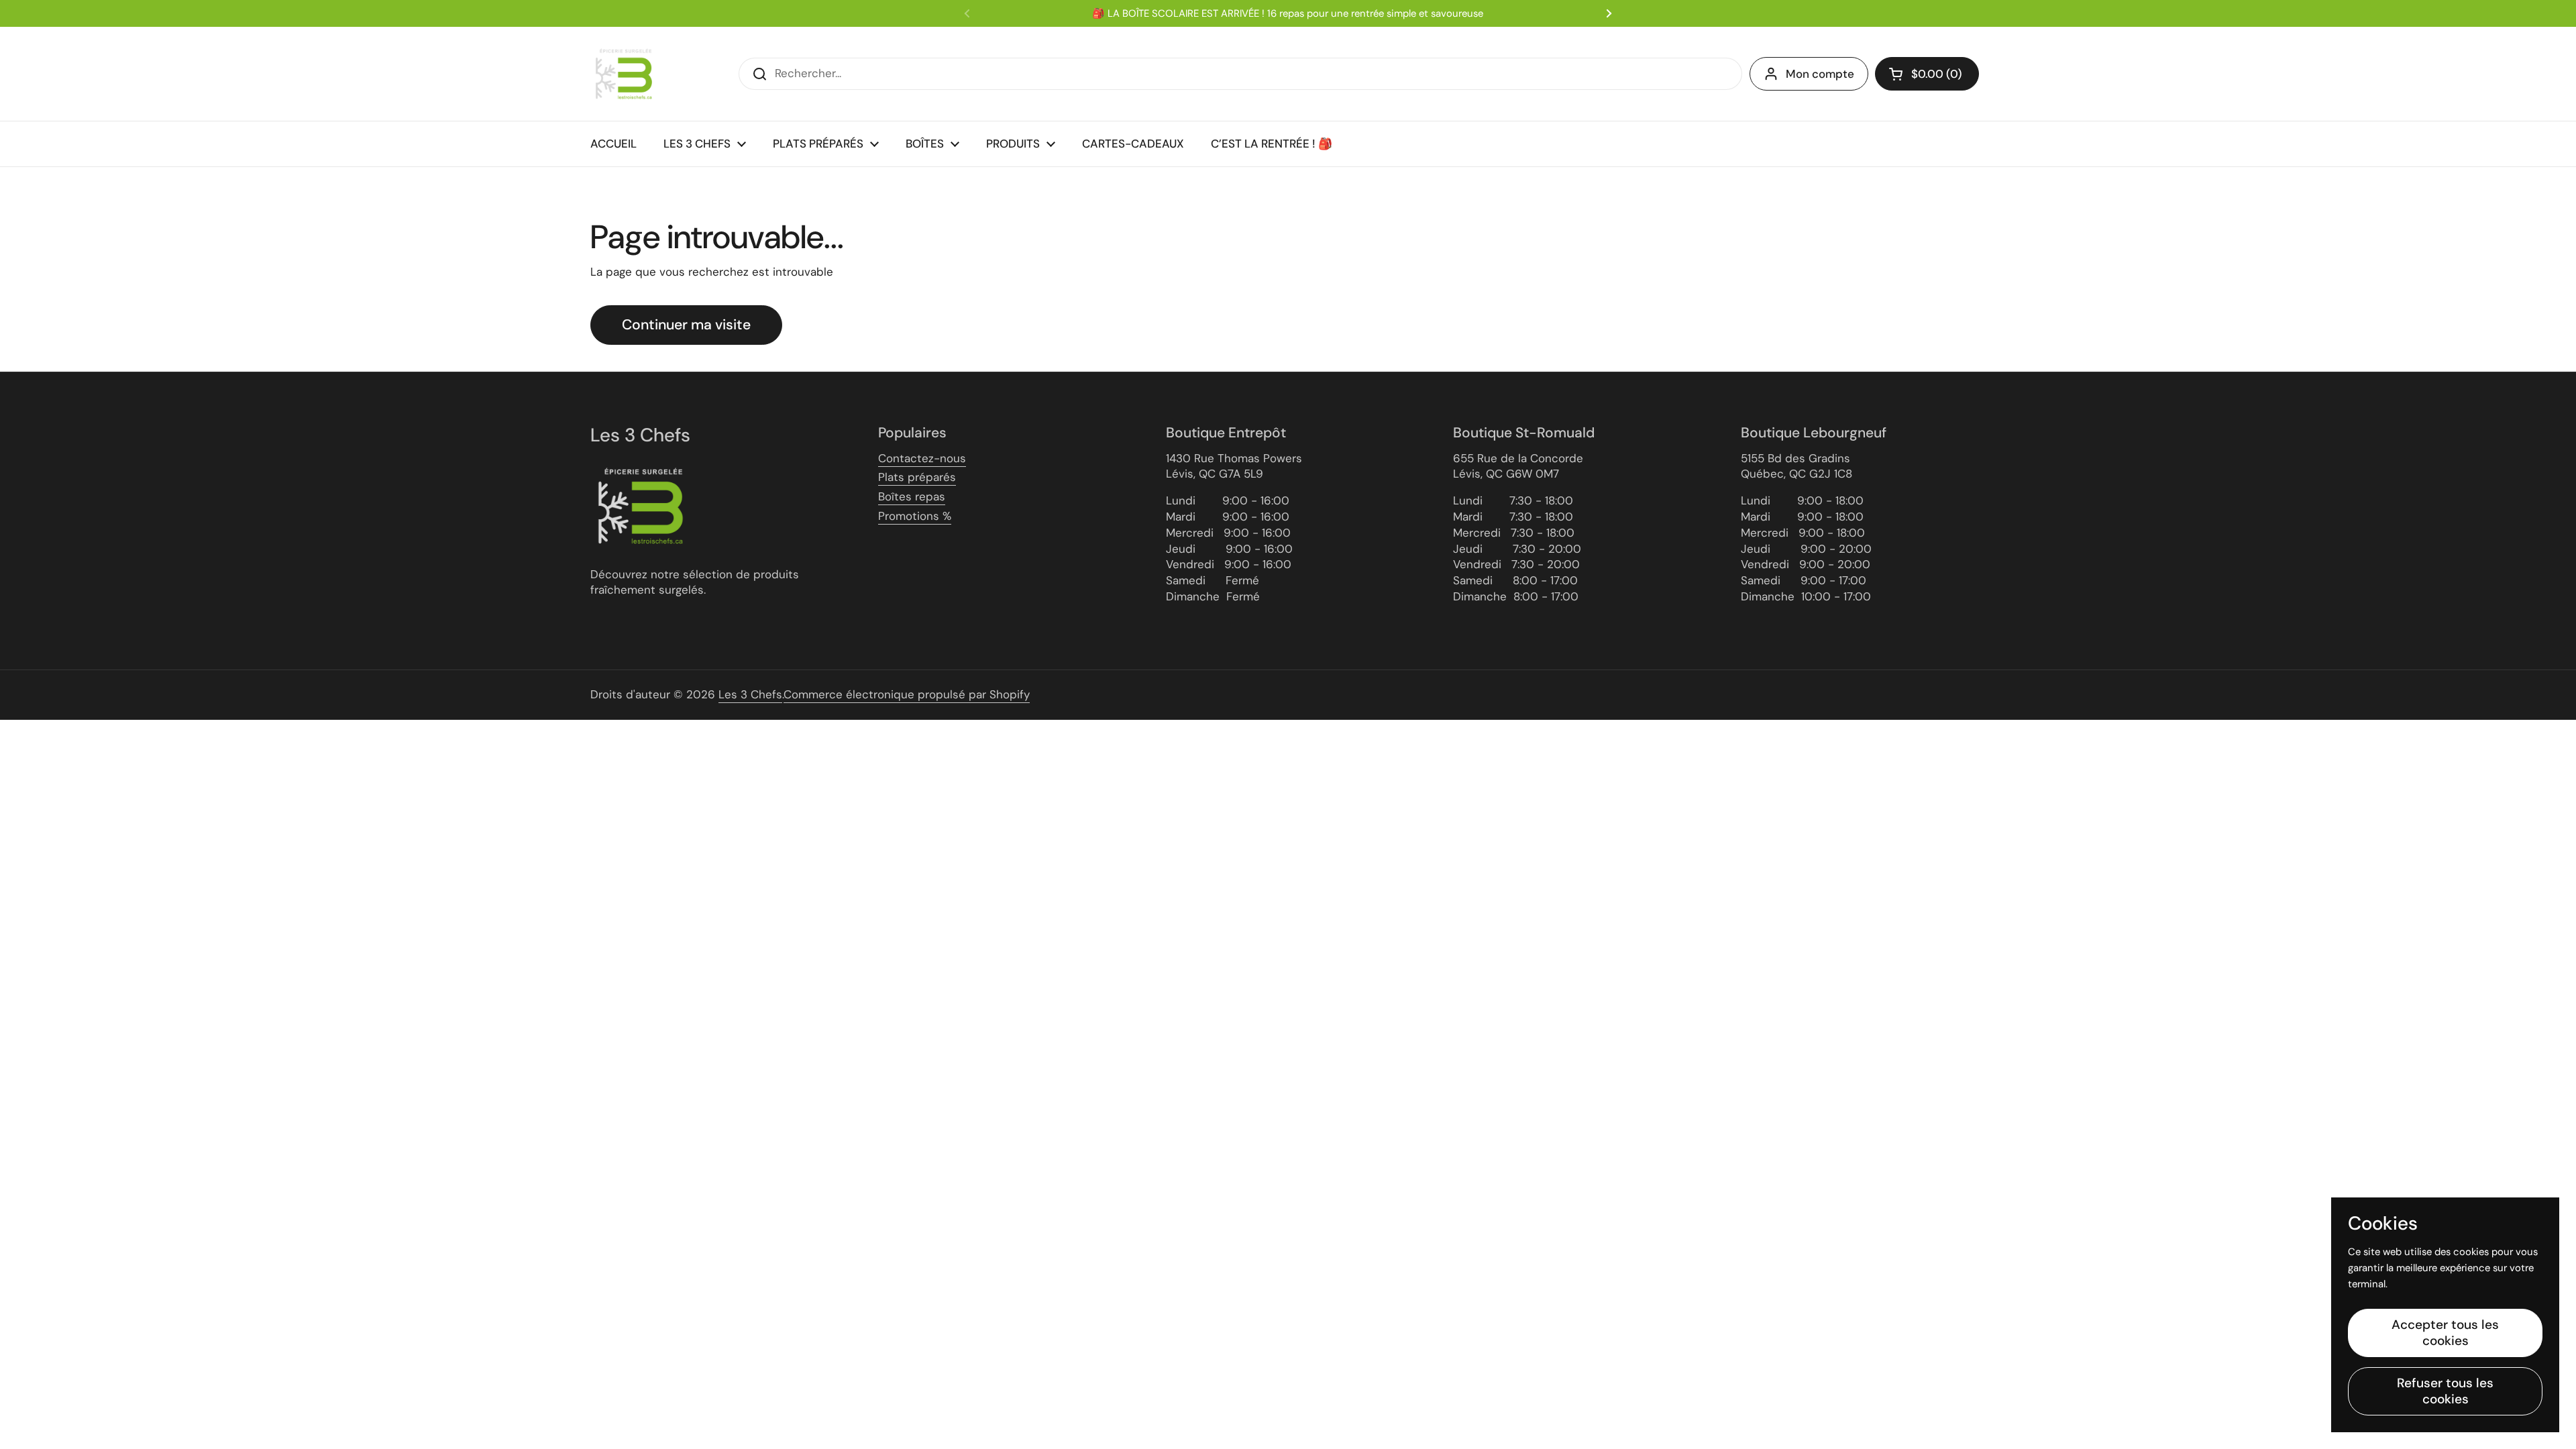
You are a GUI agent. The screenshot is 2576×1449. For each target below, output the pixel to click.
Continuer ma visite (686, 325)
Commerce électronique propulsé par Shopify (907, 694)
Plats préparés (917, 477)
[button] (1927, 74)
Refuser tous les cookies (2445, 1391)
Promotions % (915, 516)
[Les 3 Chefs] (624, 74)
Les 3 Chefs (750, 694)
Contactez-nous (922, 458)
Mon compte (1820, 74)
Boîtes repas (912, 496)
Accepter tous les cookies (2445, 1333)
